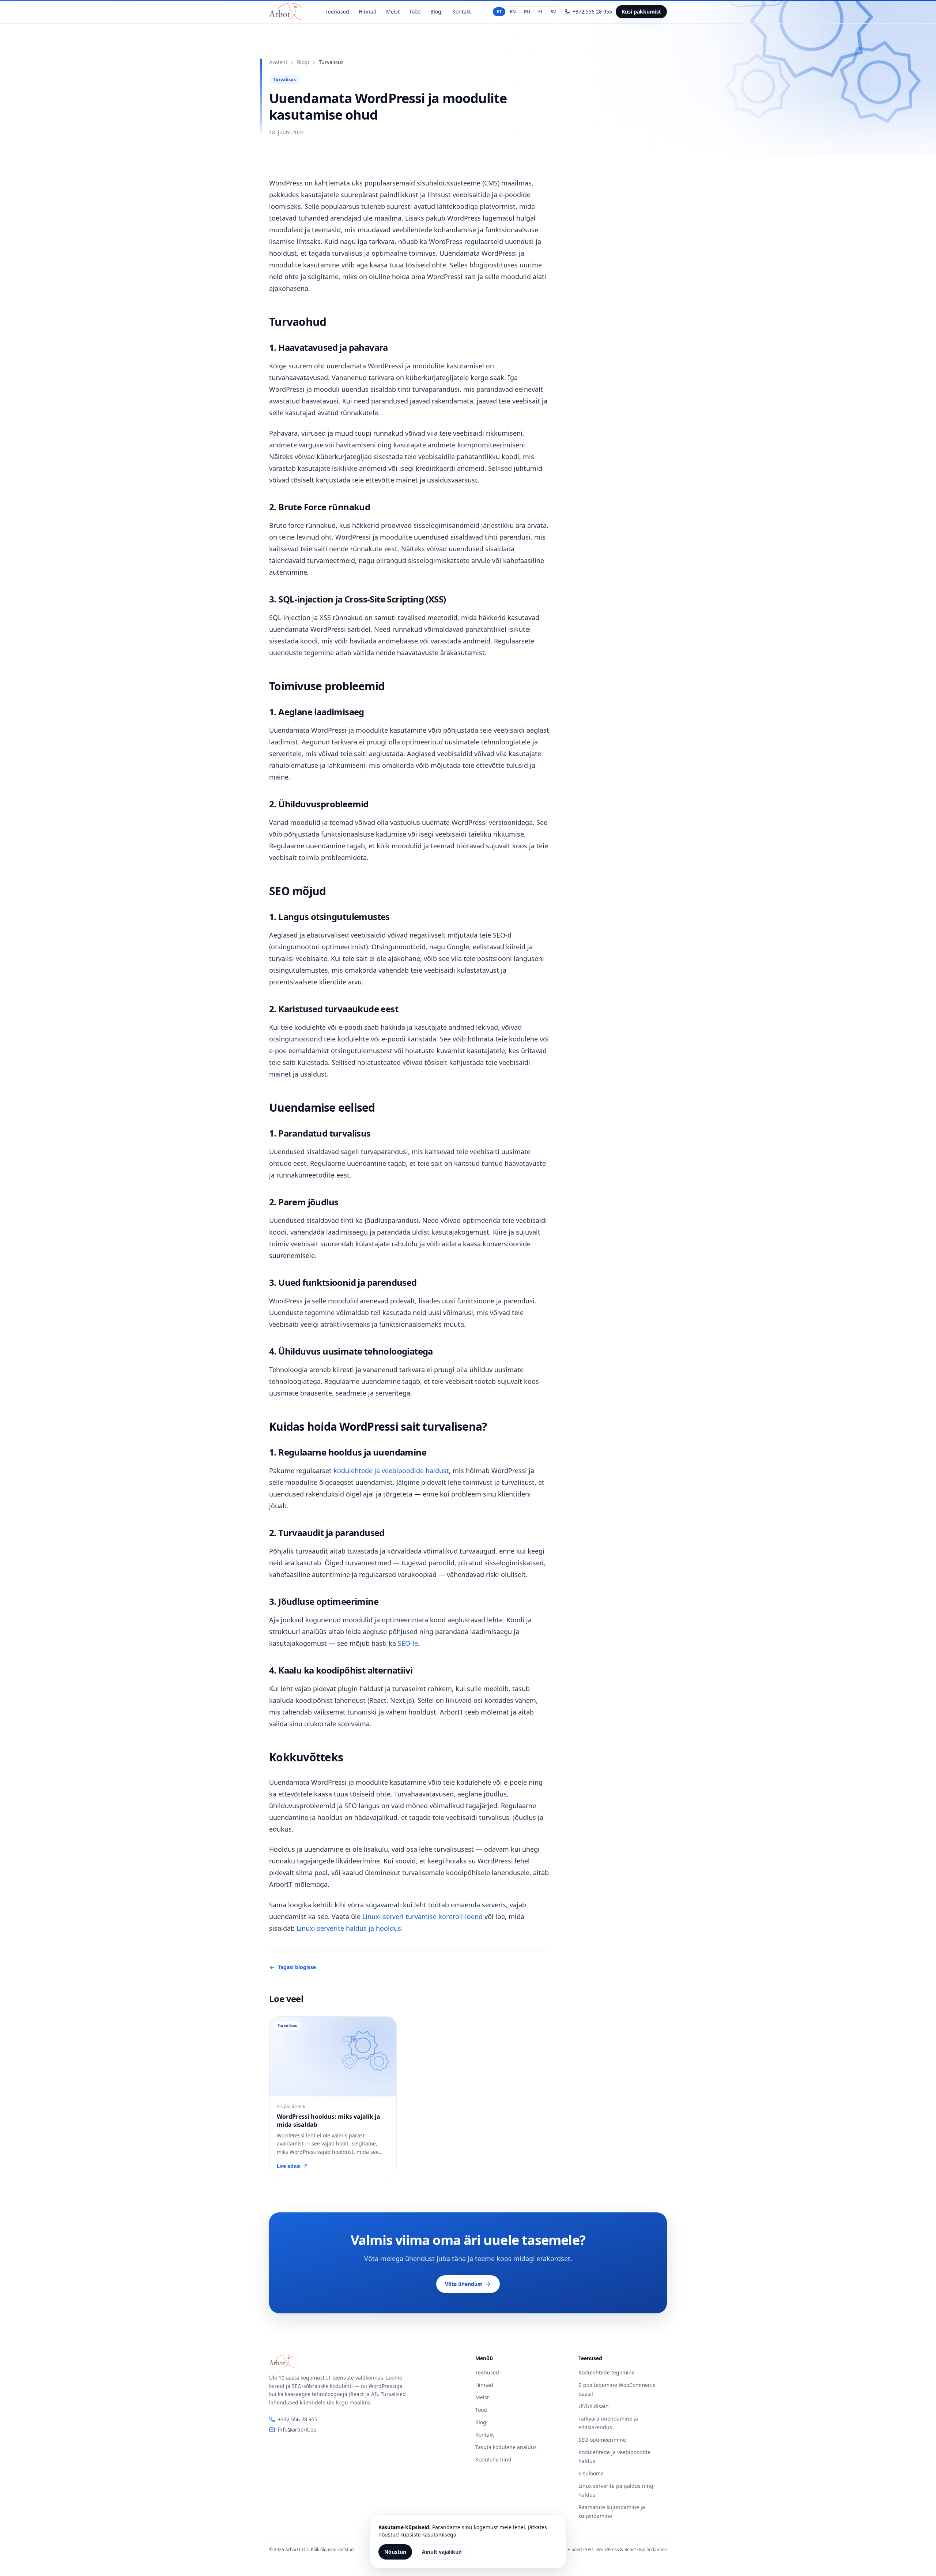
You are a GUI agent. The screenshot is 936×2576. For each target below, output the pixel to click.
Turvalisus (285, 80)
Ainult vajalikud (442, 2552)
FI (540, 12)
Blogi (437, 12)
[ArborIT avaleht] (287, 12)
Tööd (415, 12)
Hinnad (368, 12)
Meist (393, 12)
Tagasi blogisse (297, 1967)
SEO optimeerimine (602, 2440)
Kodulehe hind (493, 2459)
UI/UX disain (594, 2406)
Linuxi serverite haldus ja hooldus (349, 1928)
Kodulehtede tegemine (607, 2372)
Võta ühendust (464, 2284)
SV (553, 12)
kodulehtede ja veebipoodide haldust (391, 1471)
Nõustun (395, 2552)
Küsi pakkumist (641, 12)
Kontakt (462, 12)
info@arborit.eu (297, 2429)
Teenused (337, 12)
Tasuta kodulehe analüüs (506, 2447)
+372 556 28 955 (298, 2419)
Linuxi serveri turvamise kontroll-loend (422, 1916)
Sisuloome (591, 2473)
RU (527, 12)
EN (513, 12)
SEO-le (408, 1643)
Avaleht (278, 62)
